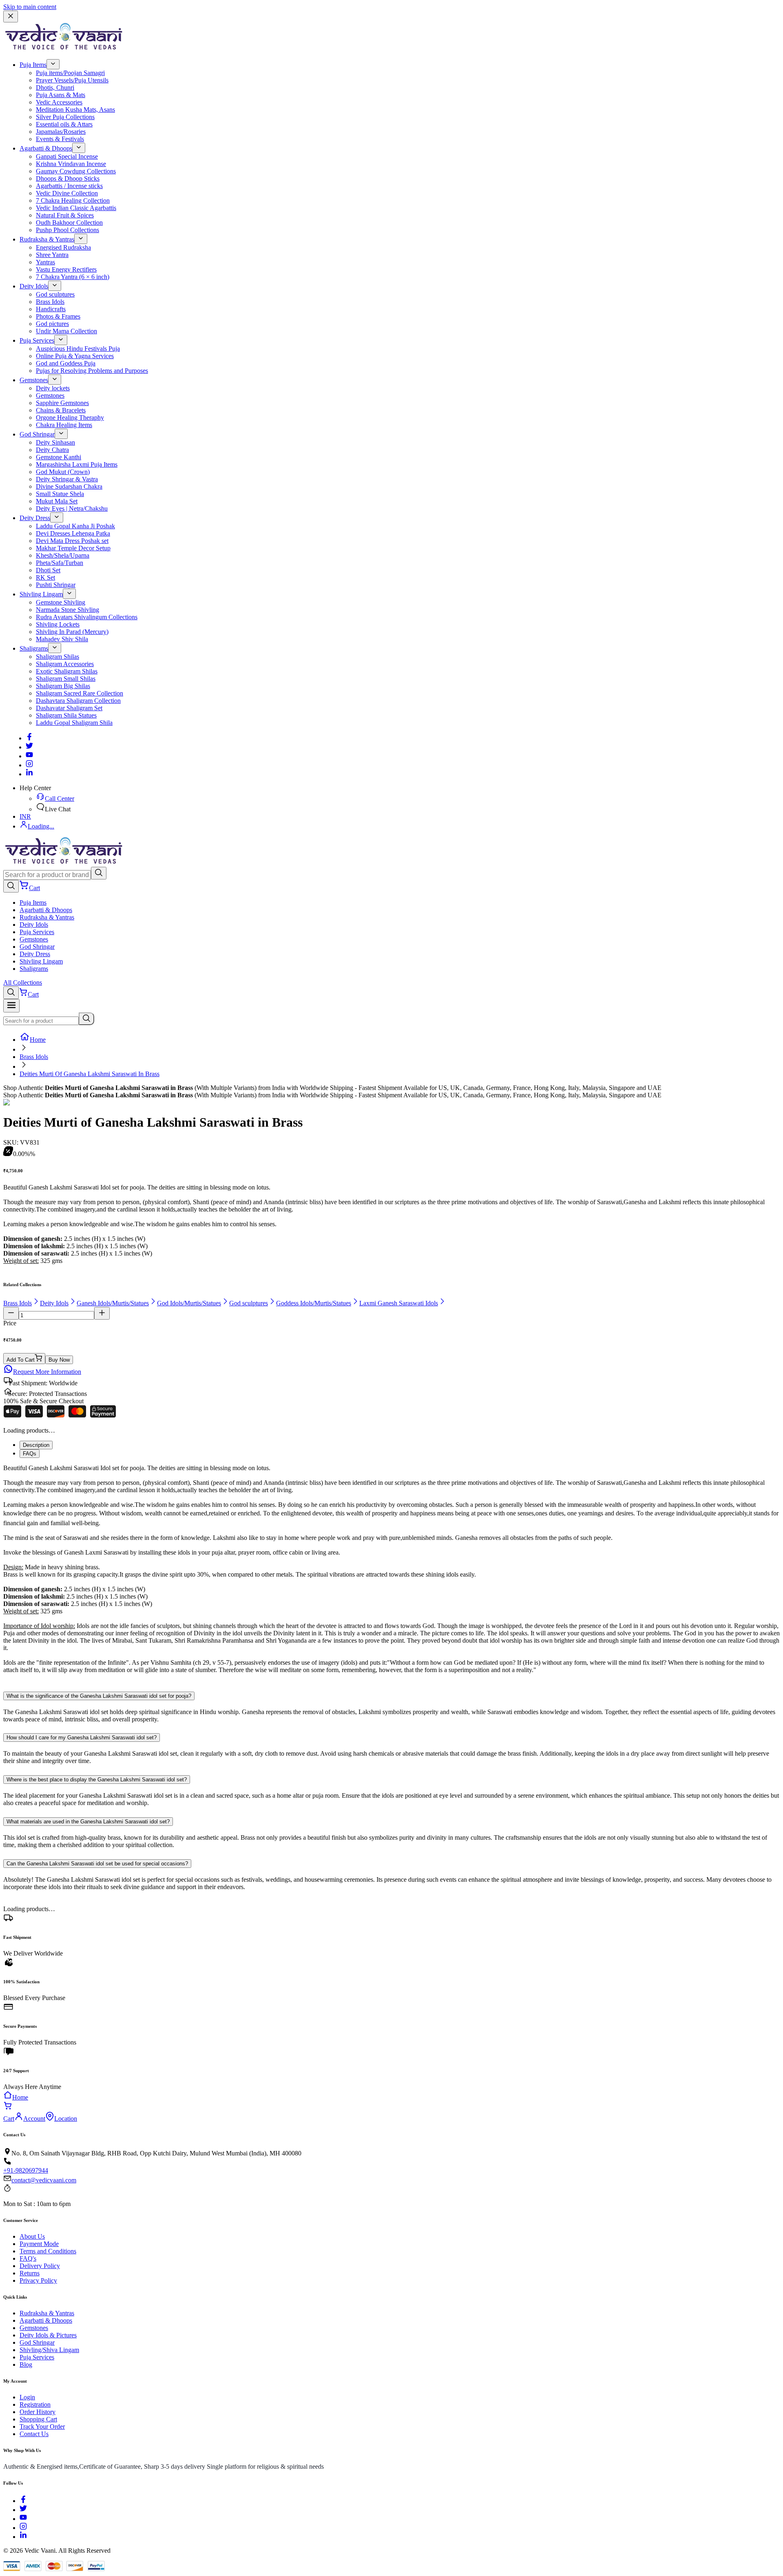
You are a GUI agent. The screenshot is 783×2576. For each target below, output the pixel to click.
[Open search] (11, 886)
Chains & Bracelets (61, 410)
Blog (26, 2364)
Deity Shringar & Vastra (67, 479)
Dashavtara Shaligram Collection (78, 701)
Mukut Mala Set (57, 501)
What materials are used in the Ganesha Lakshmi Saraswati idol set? (88, 1822)
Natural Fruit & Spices (65, 215)
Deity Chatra (52, 450)
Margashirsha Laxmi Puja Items (77, 464)
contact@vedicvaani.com (44, 2180)
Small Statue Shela (60, 494)
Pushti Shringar (56, 585)
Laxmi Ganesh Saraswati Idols (399, 1303)
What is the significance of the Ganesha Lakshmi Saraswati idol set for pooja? (99, 1696)
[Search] (99, 873)
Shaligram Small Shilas (66, 679)
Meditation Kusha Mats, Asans (75, 110)
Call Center (60, 798)
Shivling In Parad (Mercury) (72, 632)
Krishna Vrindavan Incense (71, 164)
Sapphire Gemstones (62, 403)
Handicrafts (51, 309)
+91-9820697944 (26, 2170)
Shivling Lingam (41, 594)
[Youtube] (29, 756)
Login (27, 2397)
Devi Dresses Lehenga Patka (73, 533)
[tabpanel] (391, 1573)
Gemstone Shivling (61, 602)
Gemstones (34, 380)
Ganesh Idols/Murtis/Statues (113, 1303)
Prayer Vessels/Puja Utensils (72, 80)
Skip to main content (30, 7)
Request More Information (47, 1372)
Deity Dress (35, 518)
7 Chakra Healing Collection (73, 200)
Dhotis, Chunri (55, 87)
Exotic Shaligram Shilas (67, 671)
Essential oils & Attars (64, 124)
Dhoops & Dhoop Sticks (68, 178)
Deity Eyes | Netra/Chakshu (72, 508)
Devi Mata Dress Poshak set (72, 541)
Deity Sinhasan (55, 442)
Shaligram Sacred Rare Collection (80, 693)
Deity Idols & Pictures (48, 2335)
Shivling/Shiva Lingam (49, 2350)
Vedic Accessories (59, 102)
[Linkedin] (29, 774)
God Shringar (37, 434)
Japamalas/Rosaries (61, 132)
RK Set (45, 577)
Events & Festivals (60, 139)
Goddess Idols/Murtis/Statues (314, 1303)
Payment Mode (39, 2244)
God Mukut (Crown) (63, 472)
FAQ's (28, 2258)
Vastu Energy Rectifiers (66, 269)
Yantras (45, 262)
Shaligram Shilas (58, 657)
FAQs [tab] (30, 1454)
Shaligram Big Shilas (63, 686)
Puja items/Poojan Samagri (70, 73)
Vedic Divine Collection (67, 193)
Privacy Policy (38, 2280)
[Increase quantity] (102, 1313)
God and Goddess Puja (66, 363)
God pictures (52, 324)
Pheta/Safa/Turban (60, 563)
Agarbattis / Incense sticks (69, 186)
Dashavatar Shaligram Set (69, 708)
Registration (35, 2404)
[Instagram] (29, 765)
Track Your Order (42, 2426)
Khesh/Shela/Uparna (63, 555)
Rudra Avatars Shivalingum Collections (87, 617)
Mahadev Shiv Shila (62, 639)
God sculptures (55, 294)
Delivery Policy (40, 2266)
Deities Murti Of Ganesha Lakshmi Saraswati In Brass (90, 1074)
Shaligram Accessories (65, 664)
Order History (38, 2412)
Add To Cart (21, 1360)
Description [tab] (36, 1445)
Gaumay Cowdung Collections (76, 171)
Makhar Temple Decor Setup (73, 548)
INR (25, 816)
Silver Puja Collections (65, 117)
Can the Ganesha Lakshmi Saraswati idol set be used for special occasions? (97, 1864)
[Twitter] (29, 747)
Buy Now (59, 1360)
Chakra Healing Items (64, 425)
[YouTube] (23, 2519)
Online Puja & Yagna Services (75, 356)
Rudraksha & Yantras (47, 239)
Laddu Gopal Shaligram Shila (74, 723)
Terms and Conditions (48, 2251)
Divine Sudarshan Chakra (69, 486)
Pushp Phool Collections (67, 230)
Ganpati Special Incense (67, 156)
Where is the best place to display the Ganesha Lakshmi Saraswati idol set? (97, 1780)
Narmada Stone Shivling (67, 610)
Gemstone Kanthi (59, 457)
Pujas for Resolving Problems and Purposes (92, 371)
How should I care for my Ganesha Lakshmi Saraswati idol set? (82, 1738)
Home (38, 1040)
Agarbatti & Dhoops (46, 148)
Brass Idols (50, 302)
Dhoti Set (48, 570)
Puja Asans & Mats (61, 95)
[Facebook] (29, 738)
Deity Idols (34, 286)
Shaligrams (34, 648)
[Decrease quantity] (11, 1313)
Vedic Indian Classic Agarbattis (76, 208)
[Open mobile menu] (11, 1006)
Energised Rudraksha (63, 247)
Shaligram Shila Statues (66, 715)
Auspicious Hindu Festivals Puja (78, 349)
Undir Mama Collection (66, 331)
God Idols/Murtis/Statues (189, 1303)
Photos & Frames (58, 316)
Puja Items (33, 65)
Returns (30, 2273)
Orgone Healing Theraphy (70, 418)
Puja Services (37, 340)
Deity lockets (53, 388)
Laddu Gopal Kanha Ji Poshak (75, 526)
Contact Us (34, 2434)
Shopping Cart (38, 2419)
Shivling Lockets (58, 624)
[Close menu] (11, 17)
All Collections (23, 982)
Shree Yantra (52, 255)
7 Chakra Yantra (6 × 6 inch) (73, 277)
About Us (32, 2236)
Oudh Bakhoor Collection (69, 223)
